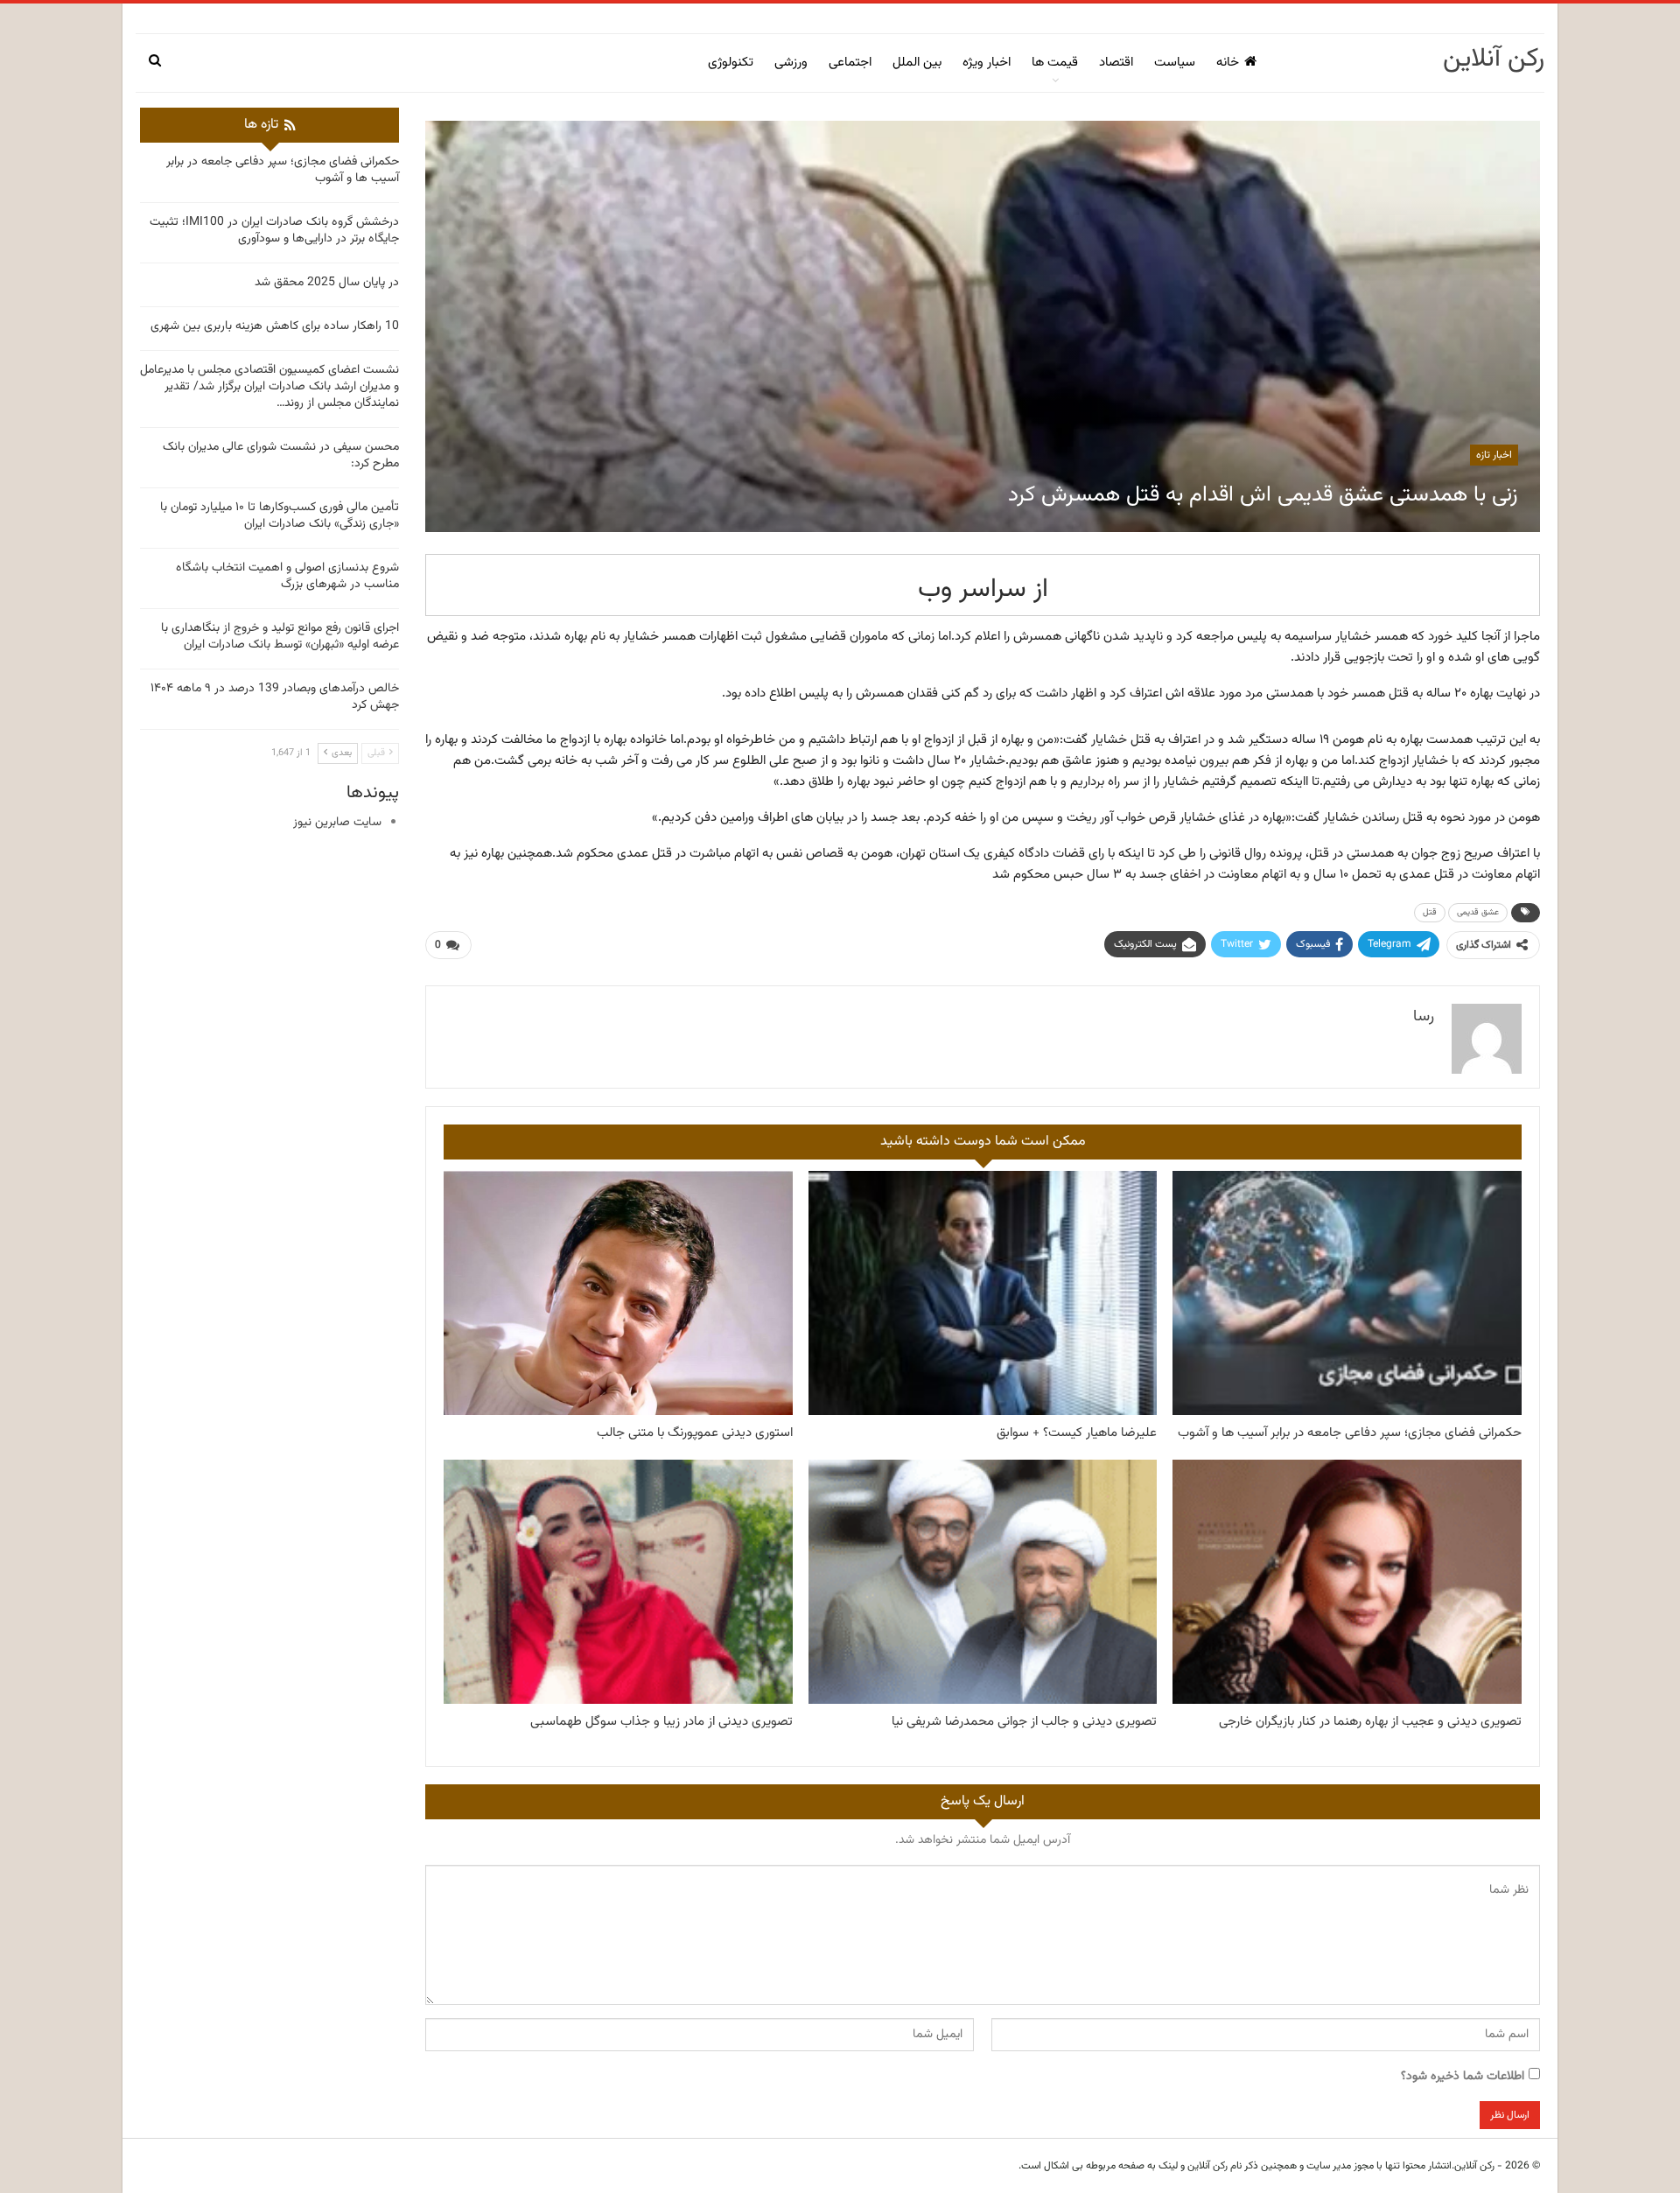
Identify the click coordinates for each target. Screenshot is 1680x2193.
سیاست (1175, 63)
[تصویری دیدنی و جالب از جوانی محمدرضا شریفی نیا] (983, 1582)
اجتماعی (850, 63)
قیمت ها (1055, 63)
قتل (1430, 912)
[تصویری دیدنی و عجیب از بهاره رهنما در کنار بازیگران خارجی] (1347, 1582)
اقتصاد (1116, 63)
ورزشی (791, 63)
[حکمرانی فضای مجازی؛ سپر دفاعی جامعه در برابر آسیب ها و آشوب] (1347, 1293)
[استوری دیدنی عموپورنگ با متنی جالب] (618, 1293)
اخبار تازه (1494, 455)
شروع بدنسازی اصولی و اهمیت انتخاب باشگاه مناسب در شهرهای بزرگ (287, 576)
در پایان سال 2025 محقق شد (327, 283)
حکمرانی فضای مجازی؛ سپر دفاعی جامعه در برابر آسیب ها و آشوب (283, 170)
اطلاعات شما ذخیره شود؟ (1463, 2077)
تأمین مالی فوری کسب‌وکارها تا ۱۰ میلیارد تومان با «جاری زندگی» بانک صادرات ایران (280, 516)
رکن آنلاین (1494, 59)
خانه (1228, 63)
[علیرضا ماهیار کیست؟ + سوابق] (983, 1293)
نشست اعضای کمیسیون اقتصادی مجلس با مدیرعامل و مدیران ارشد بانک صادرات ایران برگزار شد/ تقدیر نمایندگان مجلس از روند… (269, 387)
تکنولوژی (731, 63)
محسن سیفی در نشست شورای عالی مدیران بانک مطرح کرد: (281, 455)
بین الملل (917, 63)
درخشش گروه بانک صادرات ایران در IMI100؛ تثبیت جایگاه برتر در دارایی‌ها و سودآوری (274, 231)
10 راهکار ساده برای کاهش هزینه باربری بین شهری (275, 326)
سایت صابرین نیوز (337, 823)
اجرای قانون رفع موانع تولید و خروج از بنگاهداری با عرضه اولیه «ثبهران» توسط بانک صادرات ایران (280, 637)
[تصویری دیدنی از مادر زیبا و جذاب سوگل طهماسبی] (618, 1582)
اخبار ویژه (987, 63)
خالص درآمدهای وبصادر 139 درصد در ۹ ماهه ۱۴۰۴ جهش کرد (275, 697)
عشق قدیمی (1478, 912)
